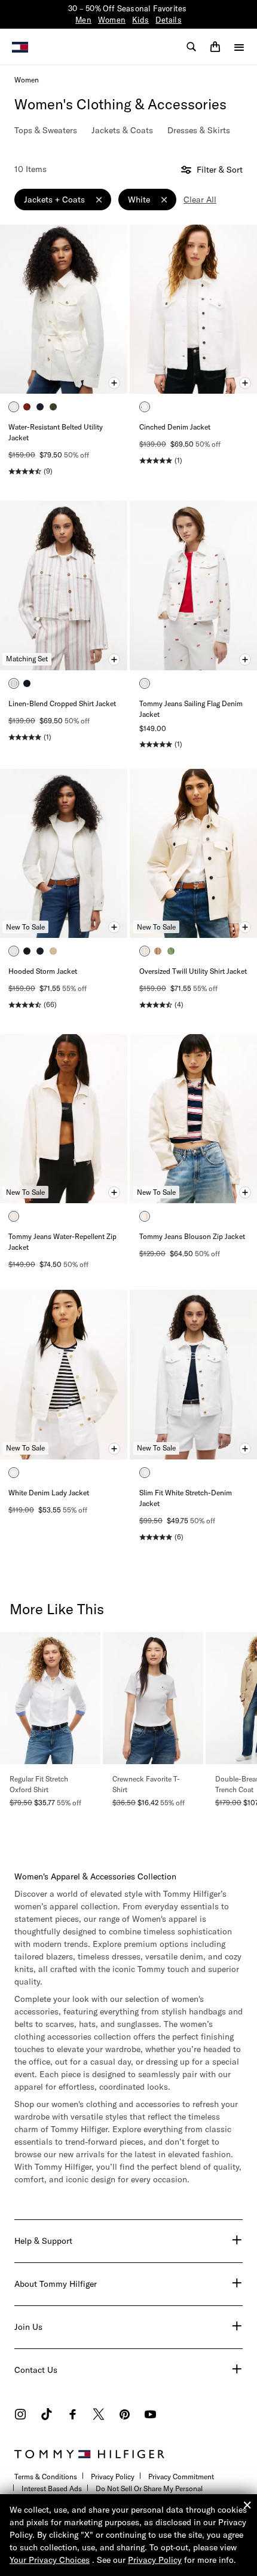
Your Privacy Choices (50, 2560)
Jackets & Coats (122, 130)
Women (112, 20)
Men (83, 20)
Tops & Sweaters (46, 130)
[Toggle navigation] (239, 47)
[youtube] (150, 2416)
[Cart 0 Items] (215, 47)
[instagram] (20, 2416)
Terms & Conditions (46, 2477)
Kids (140, 20)
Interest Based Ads (52, 2488)
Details (168, 20)
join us (28, 2327)
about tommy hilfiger (56, 2284)
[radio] (14, 407)
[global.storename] (20, 46)
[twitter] (99, 2416)
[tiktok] (47, 2416)
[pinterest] (125, 2416)
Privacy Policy (113, 2477)
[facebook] (73, 2416)
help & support (43, 2241)
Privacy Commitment (181, 2477)
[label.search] (191, 47)
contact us (36, 2370)
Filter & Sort (218, 170)
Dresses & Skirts (199, 130)
